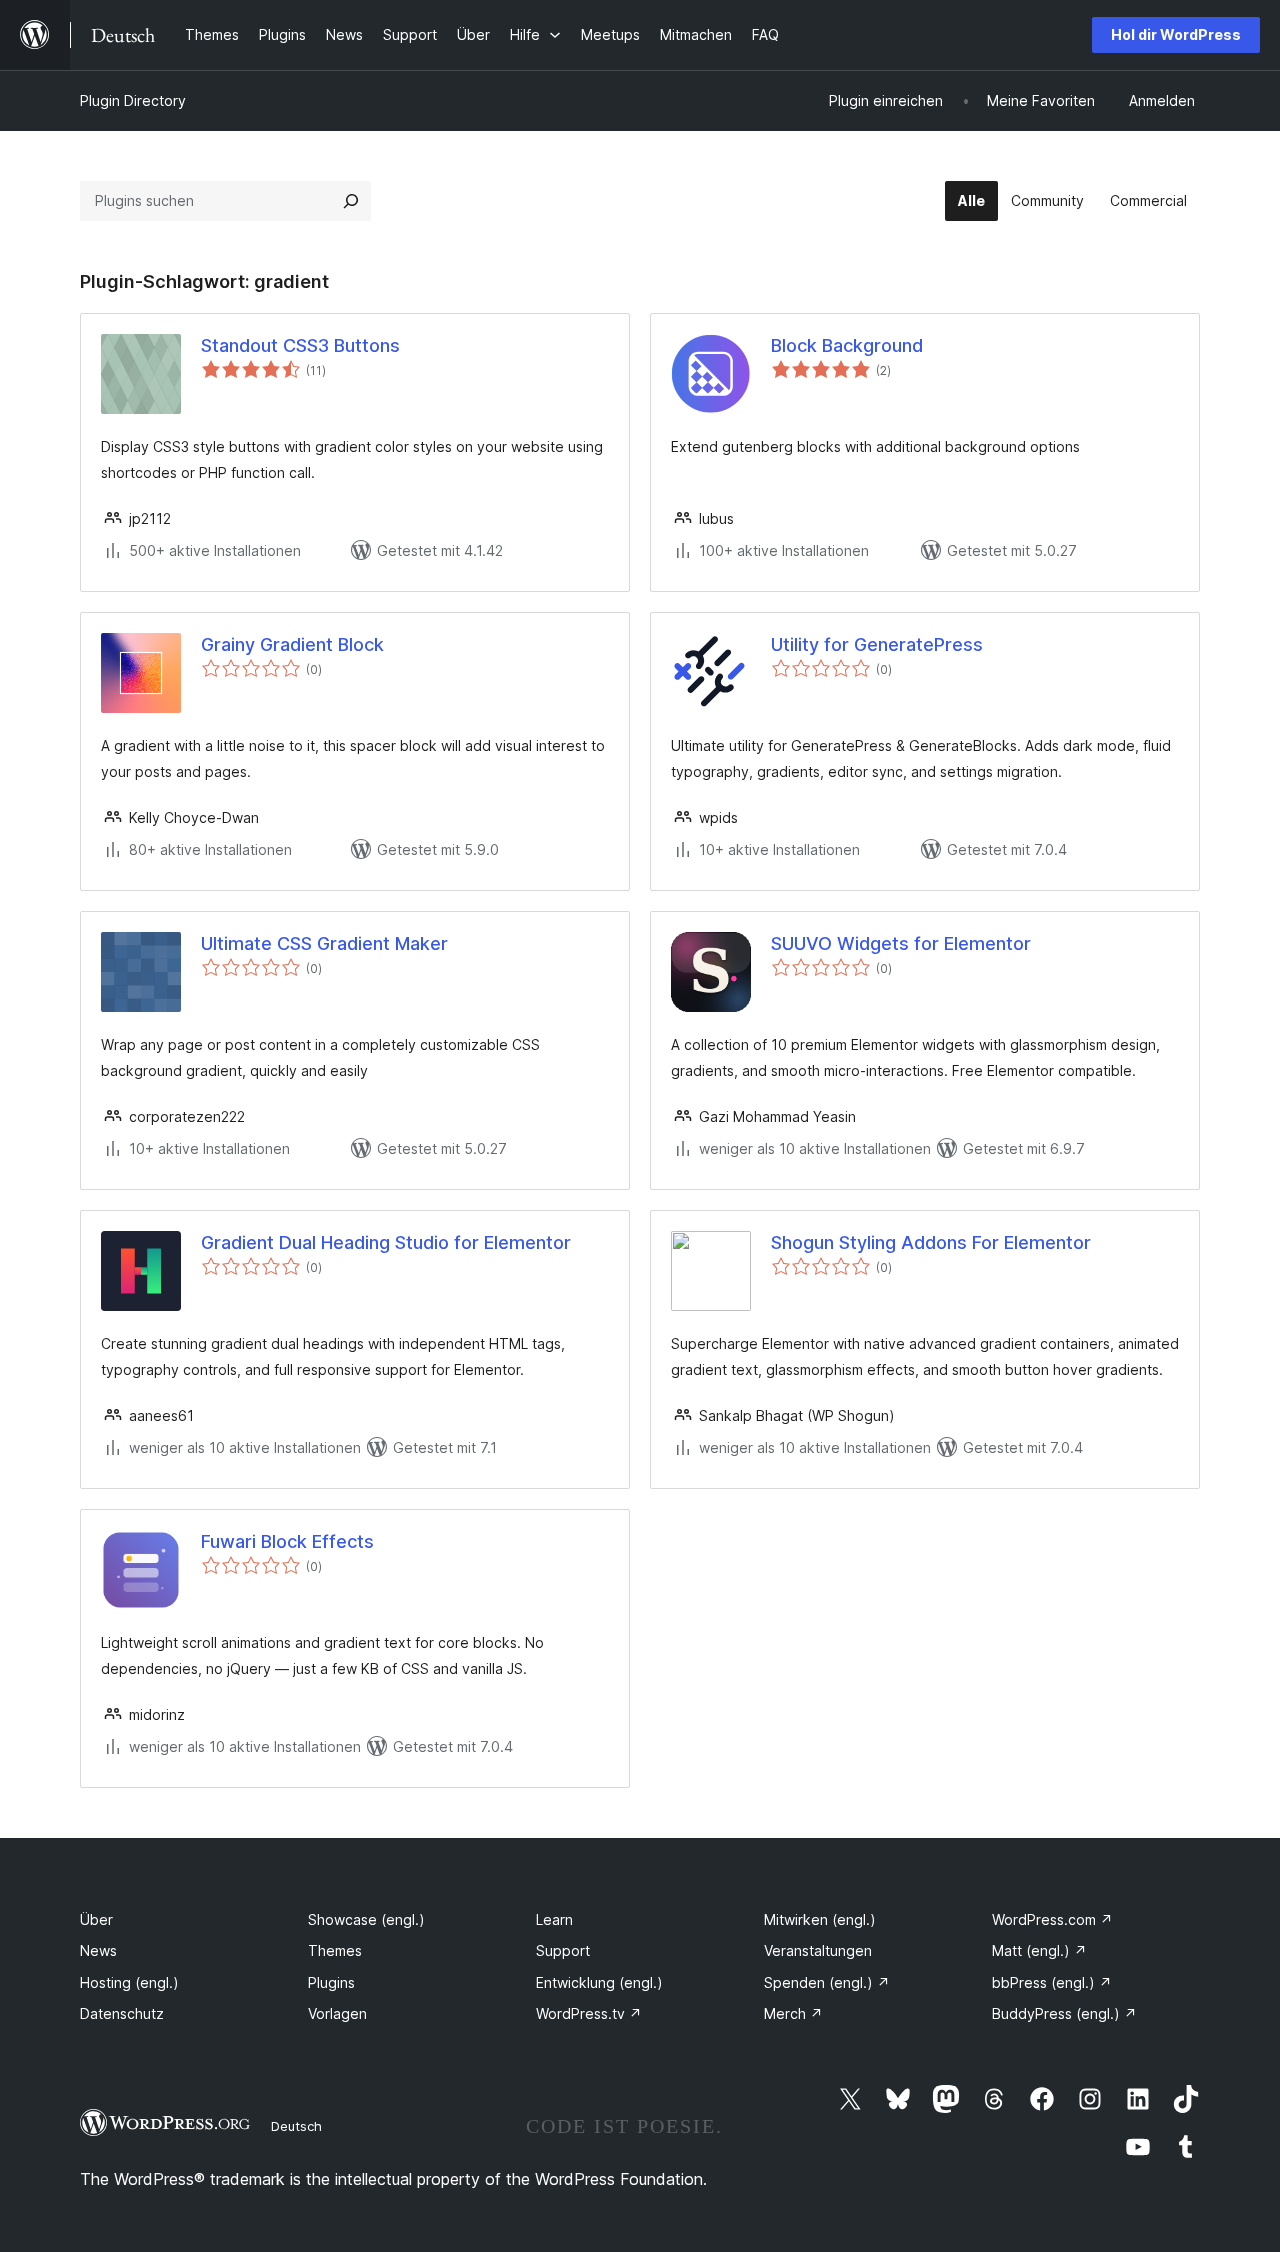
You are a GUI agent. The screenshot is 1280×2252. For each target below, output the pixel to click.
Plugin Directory (133, 100)
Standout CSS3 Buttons (300, 345)
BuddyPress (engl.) (1064, 2013)
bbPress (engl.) (1052, 1982)
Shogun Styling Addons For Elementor (931, 1242)
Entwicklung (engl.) (599, 1982)
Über (96, 1919)
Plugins (331, 1982)
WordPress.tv (589, 2013)
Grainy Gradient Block (292, 644)
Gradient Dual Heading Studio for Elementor (386, 1242)
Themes (335, 1950)
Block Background (847, 345)
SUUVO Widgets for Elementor (901, 943)
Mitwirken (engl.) (820, 1919)
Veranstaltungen (818, 1950)
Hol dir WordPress (1176, 34)
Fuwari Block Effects (287, 1541)
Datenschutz (122, 2013)
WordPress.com (1052, 1919)
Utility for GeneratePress (877, 644)
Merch (793, 2013)
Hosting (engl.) (129, 1982)
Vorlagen (337, 2013)
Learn (554, 1919)
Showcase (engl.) (366, 1919)
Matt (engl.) (1039, 1950)
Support (563, 1950)
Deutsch (296, 2126)
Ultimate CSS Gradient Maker (324, 943)
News (98, 1950)
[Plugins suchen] (351, 201)
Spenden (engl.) (827, 1982)
